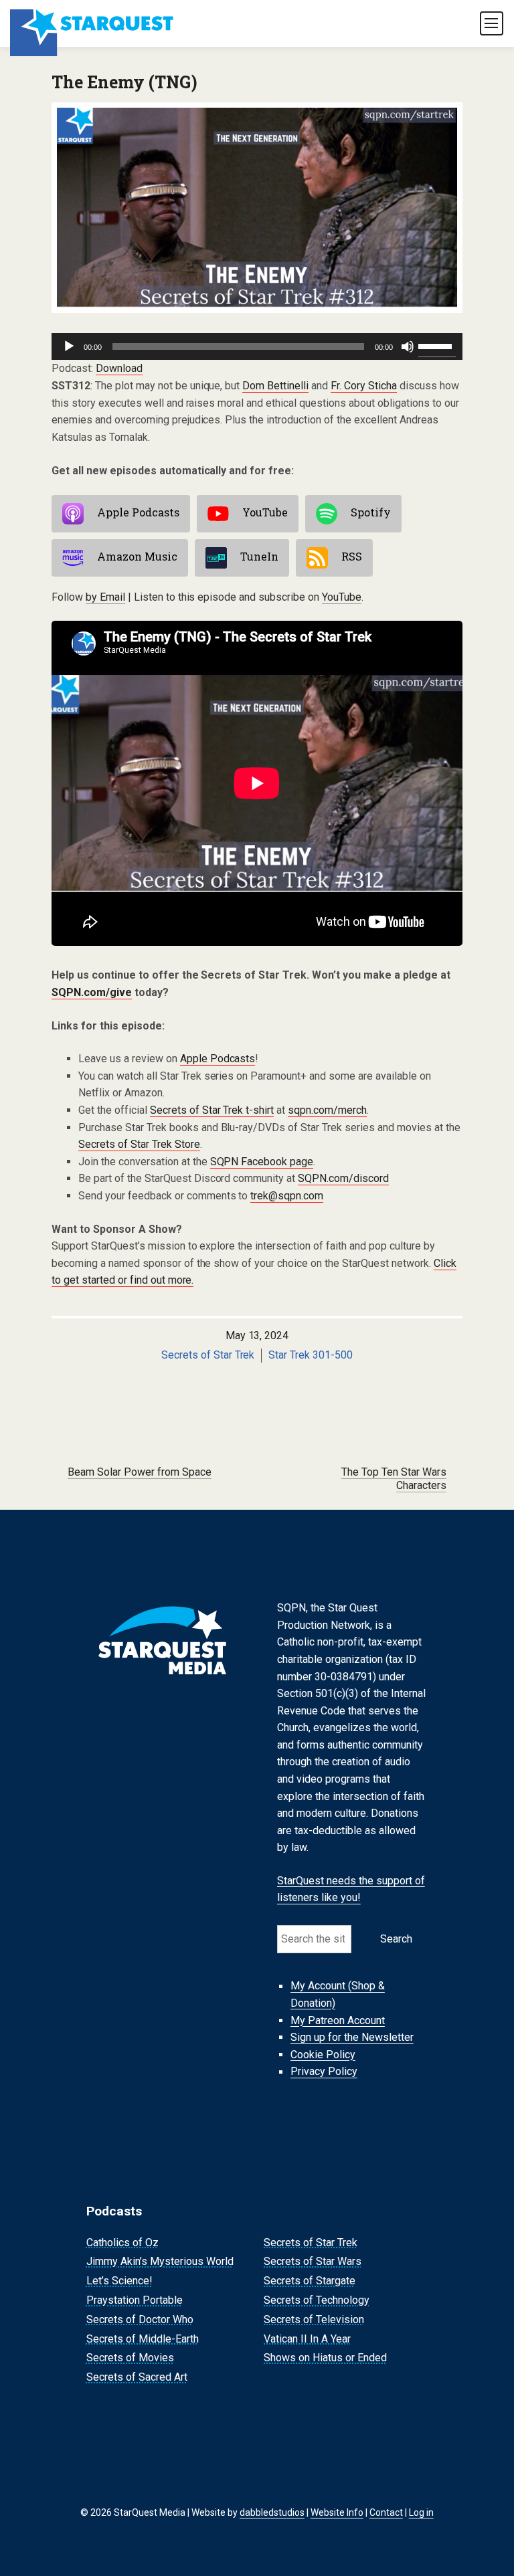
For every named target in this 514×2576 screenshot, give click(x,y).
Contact (386, 2512)
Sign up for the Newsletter (352, 2037)
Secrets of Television (314, 2319)
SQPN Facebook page (262, 1162)
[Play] (69, 346)
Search (396, 1939)
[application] (257, 346)
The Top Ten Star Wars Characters (394, 1479)
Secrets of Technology (317, 2300)
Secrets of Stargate (310, 2281)
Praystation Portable (135, 2300)
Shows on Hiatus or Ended (325, 2358)
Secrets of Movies (130, 2358)
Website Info (337, 2512)
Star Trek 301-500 (311, 1355)
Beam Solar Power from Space (140, 1472)
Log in (421, 2512)
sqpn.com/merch (327, 1110)
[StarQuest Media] (93, 23)
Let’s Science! (119, 2281)
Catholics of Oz (122, 2243)
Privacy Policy (324, 2072)
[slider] (437, 345)
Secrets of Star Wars (313, 2262)
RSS (352, 557)
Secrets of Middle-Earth (143, 2339)
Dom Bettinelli (275, 386)
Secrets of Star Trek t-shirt (212, 1110)
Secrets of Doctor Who (140, 2319)
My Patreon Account (338, 2020)
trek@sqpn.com (287, 1196)
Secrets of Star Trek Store (139, 1144)
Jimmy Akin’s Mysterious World (160, 2262)
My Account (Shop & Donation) (338, 1995)
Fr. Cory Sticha (364, 386)
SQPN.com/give (92, 992)
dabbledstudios (272, 2512)
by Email (105, 597)
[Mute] (408, 346)
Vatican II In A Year (307, 2339)
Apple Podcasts (138, 513)
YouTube (265, 513)
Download (119, 368)
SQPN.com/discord (343, 1178)
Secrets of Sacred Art (137, 2377)
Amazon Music (137, 557)
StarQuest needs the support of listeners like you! (351, 1889)
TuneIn (259, 557)
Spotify (371, 513)
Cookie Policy (323, 2055)
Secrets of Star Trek (208, 1355)
